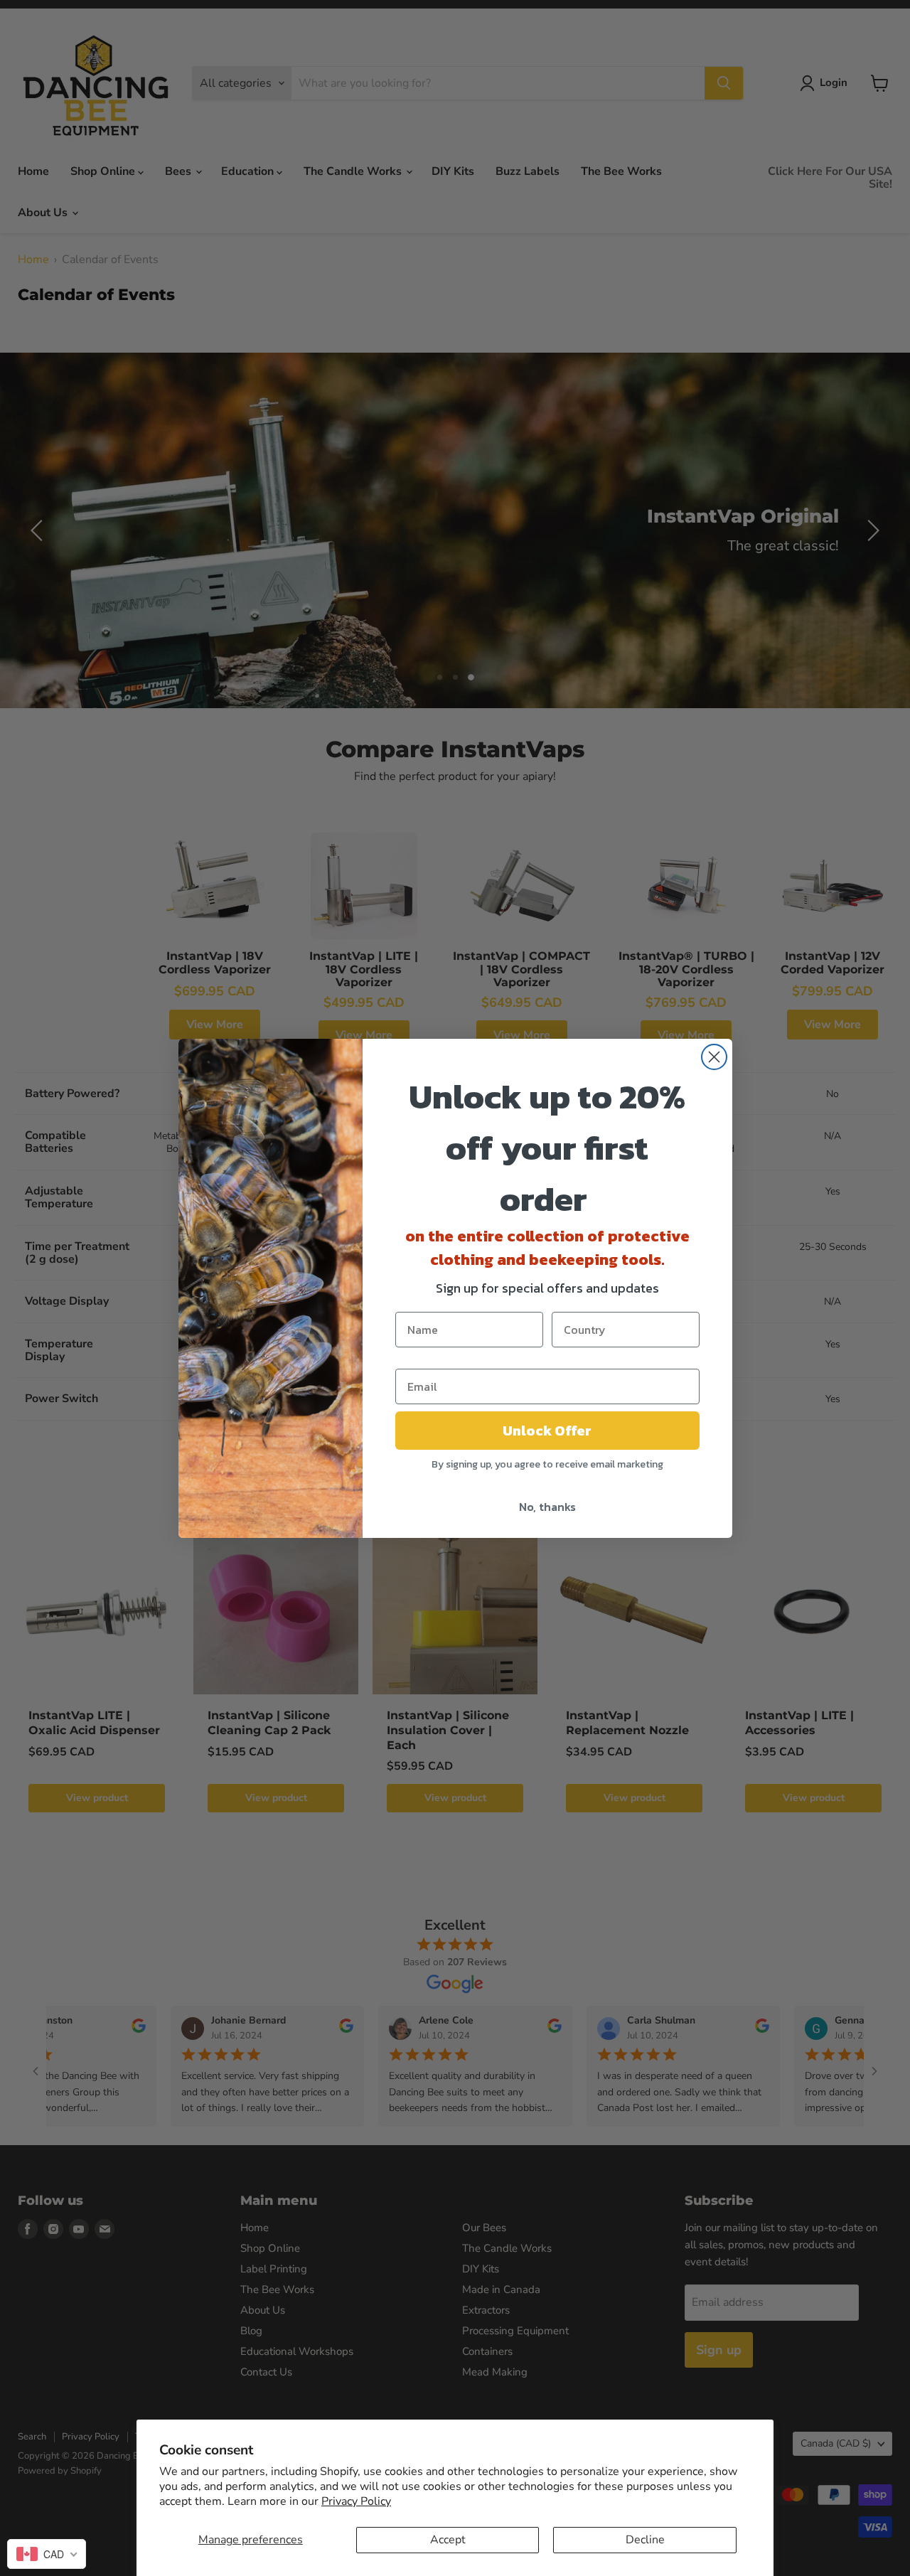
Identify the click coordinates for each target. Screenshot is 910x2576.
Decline (645, 2540)
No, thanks (547, 1507)
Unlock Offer (547, 1431)
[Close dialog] (714, 1057)
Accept (448, 2540)
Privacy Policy (356, 2501)
